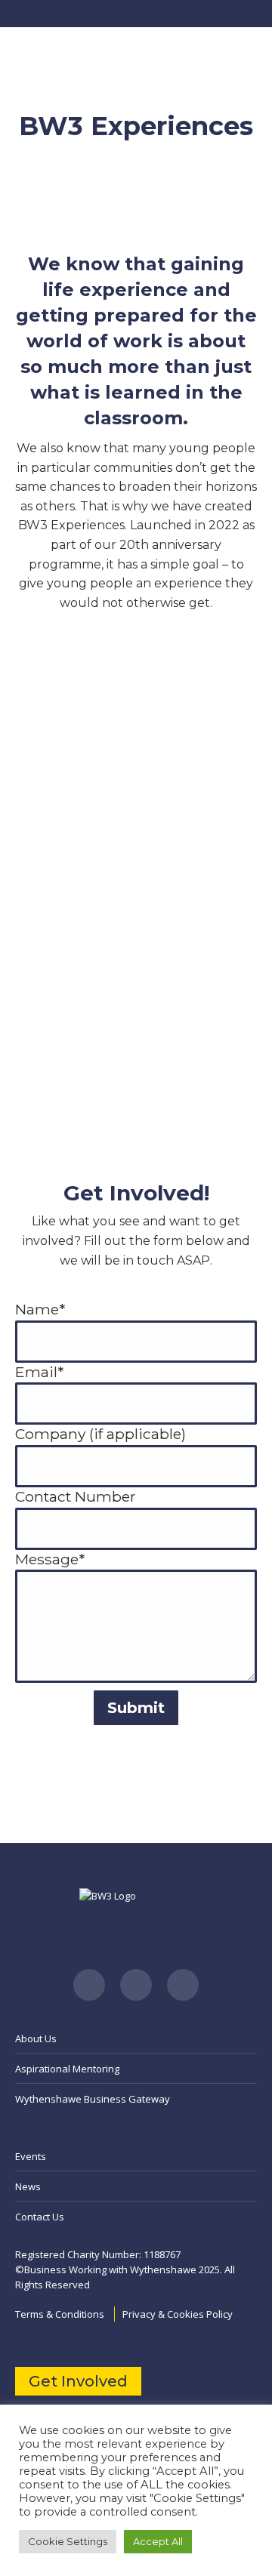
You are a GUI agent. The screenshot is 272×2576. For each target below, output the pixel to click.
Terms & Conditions (60, 2314)
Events (31, 2156)
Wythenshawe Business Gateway (93, 2099)
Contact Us (40, 2217)
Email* (39, 1372)
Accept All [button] (158, 2541)
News (28, 2186)
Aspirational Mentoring (67, 2069)
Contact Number (76, 1496)
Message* (50, 1559)
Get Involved (78, 2381)
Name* (40, 1309)
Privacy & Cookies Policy (178, 2314)
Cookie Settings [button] (68, 2541)
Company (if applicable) (100, 1434)
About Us (36, 2038)
